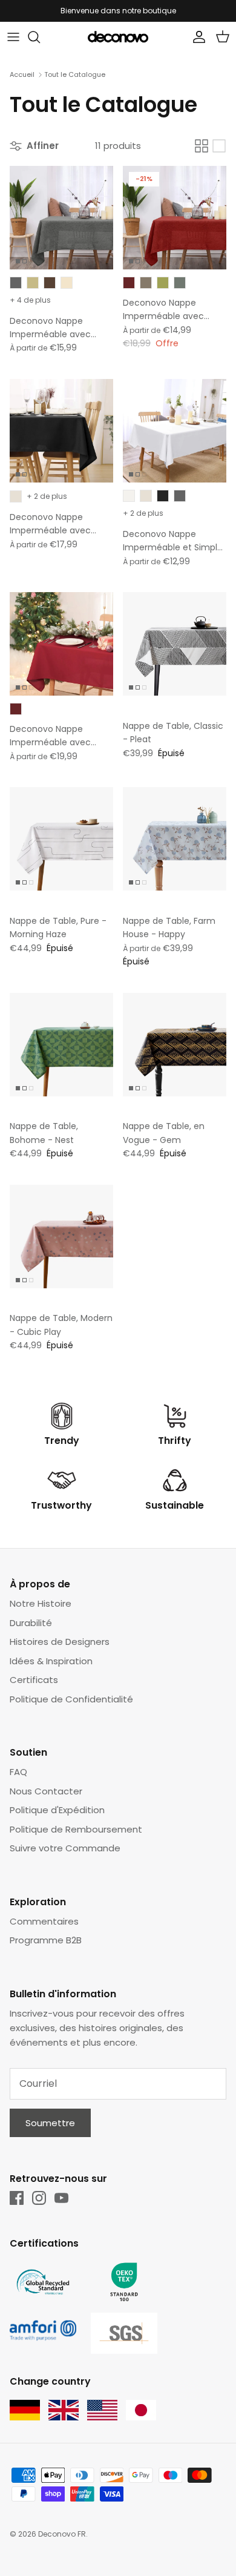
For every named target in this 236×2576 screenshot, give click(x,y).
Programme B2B (46, 1940)
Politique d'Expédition (57, 1810)
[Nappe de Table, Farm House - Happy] (175, 839)
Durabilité (31, 1623)
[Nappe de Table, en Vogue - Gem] (175, 1045)
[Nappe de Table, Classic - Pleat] (175, 644)
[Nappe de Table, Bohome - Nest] (61, 1045)
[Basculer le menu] (13, 37)
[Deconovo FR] (118, 37)
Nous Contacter (46, 1791)
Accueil (22, 74)
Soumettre (50, 2123)
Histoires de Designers (60, 1642)
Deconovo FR (62, 2534)
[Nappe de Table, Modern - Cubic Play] (61, 1237)
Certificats (34, 1680)
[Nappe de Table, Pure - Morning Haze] (61, 839)
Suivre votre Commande (65, 1848)
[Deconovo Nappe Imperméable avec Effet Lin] (61, 218)
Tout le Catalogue (75, 74)
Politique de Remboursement (76, 1829)
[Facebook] (17, 2198)
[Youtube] (61, 2198)
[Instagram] (39, 2198)
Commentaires (44, 1921)
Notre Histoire (41, 1603)
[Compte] (196, 37)
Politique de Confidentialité (71, 1699)
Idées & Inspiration (51, 1661)
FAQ (18, 1772)
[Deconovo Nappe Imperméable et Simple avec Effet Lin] (175, 431)
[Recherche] (40, 37)
